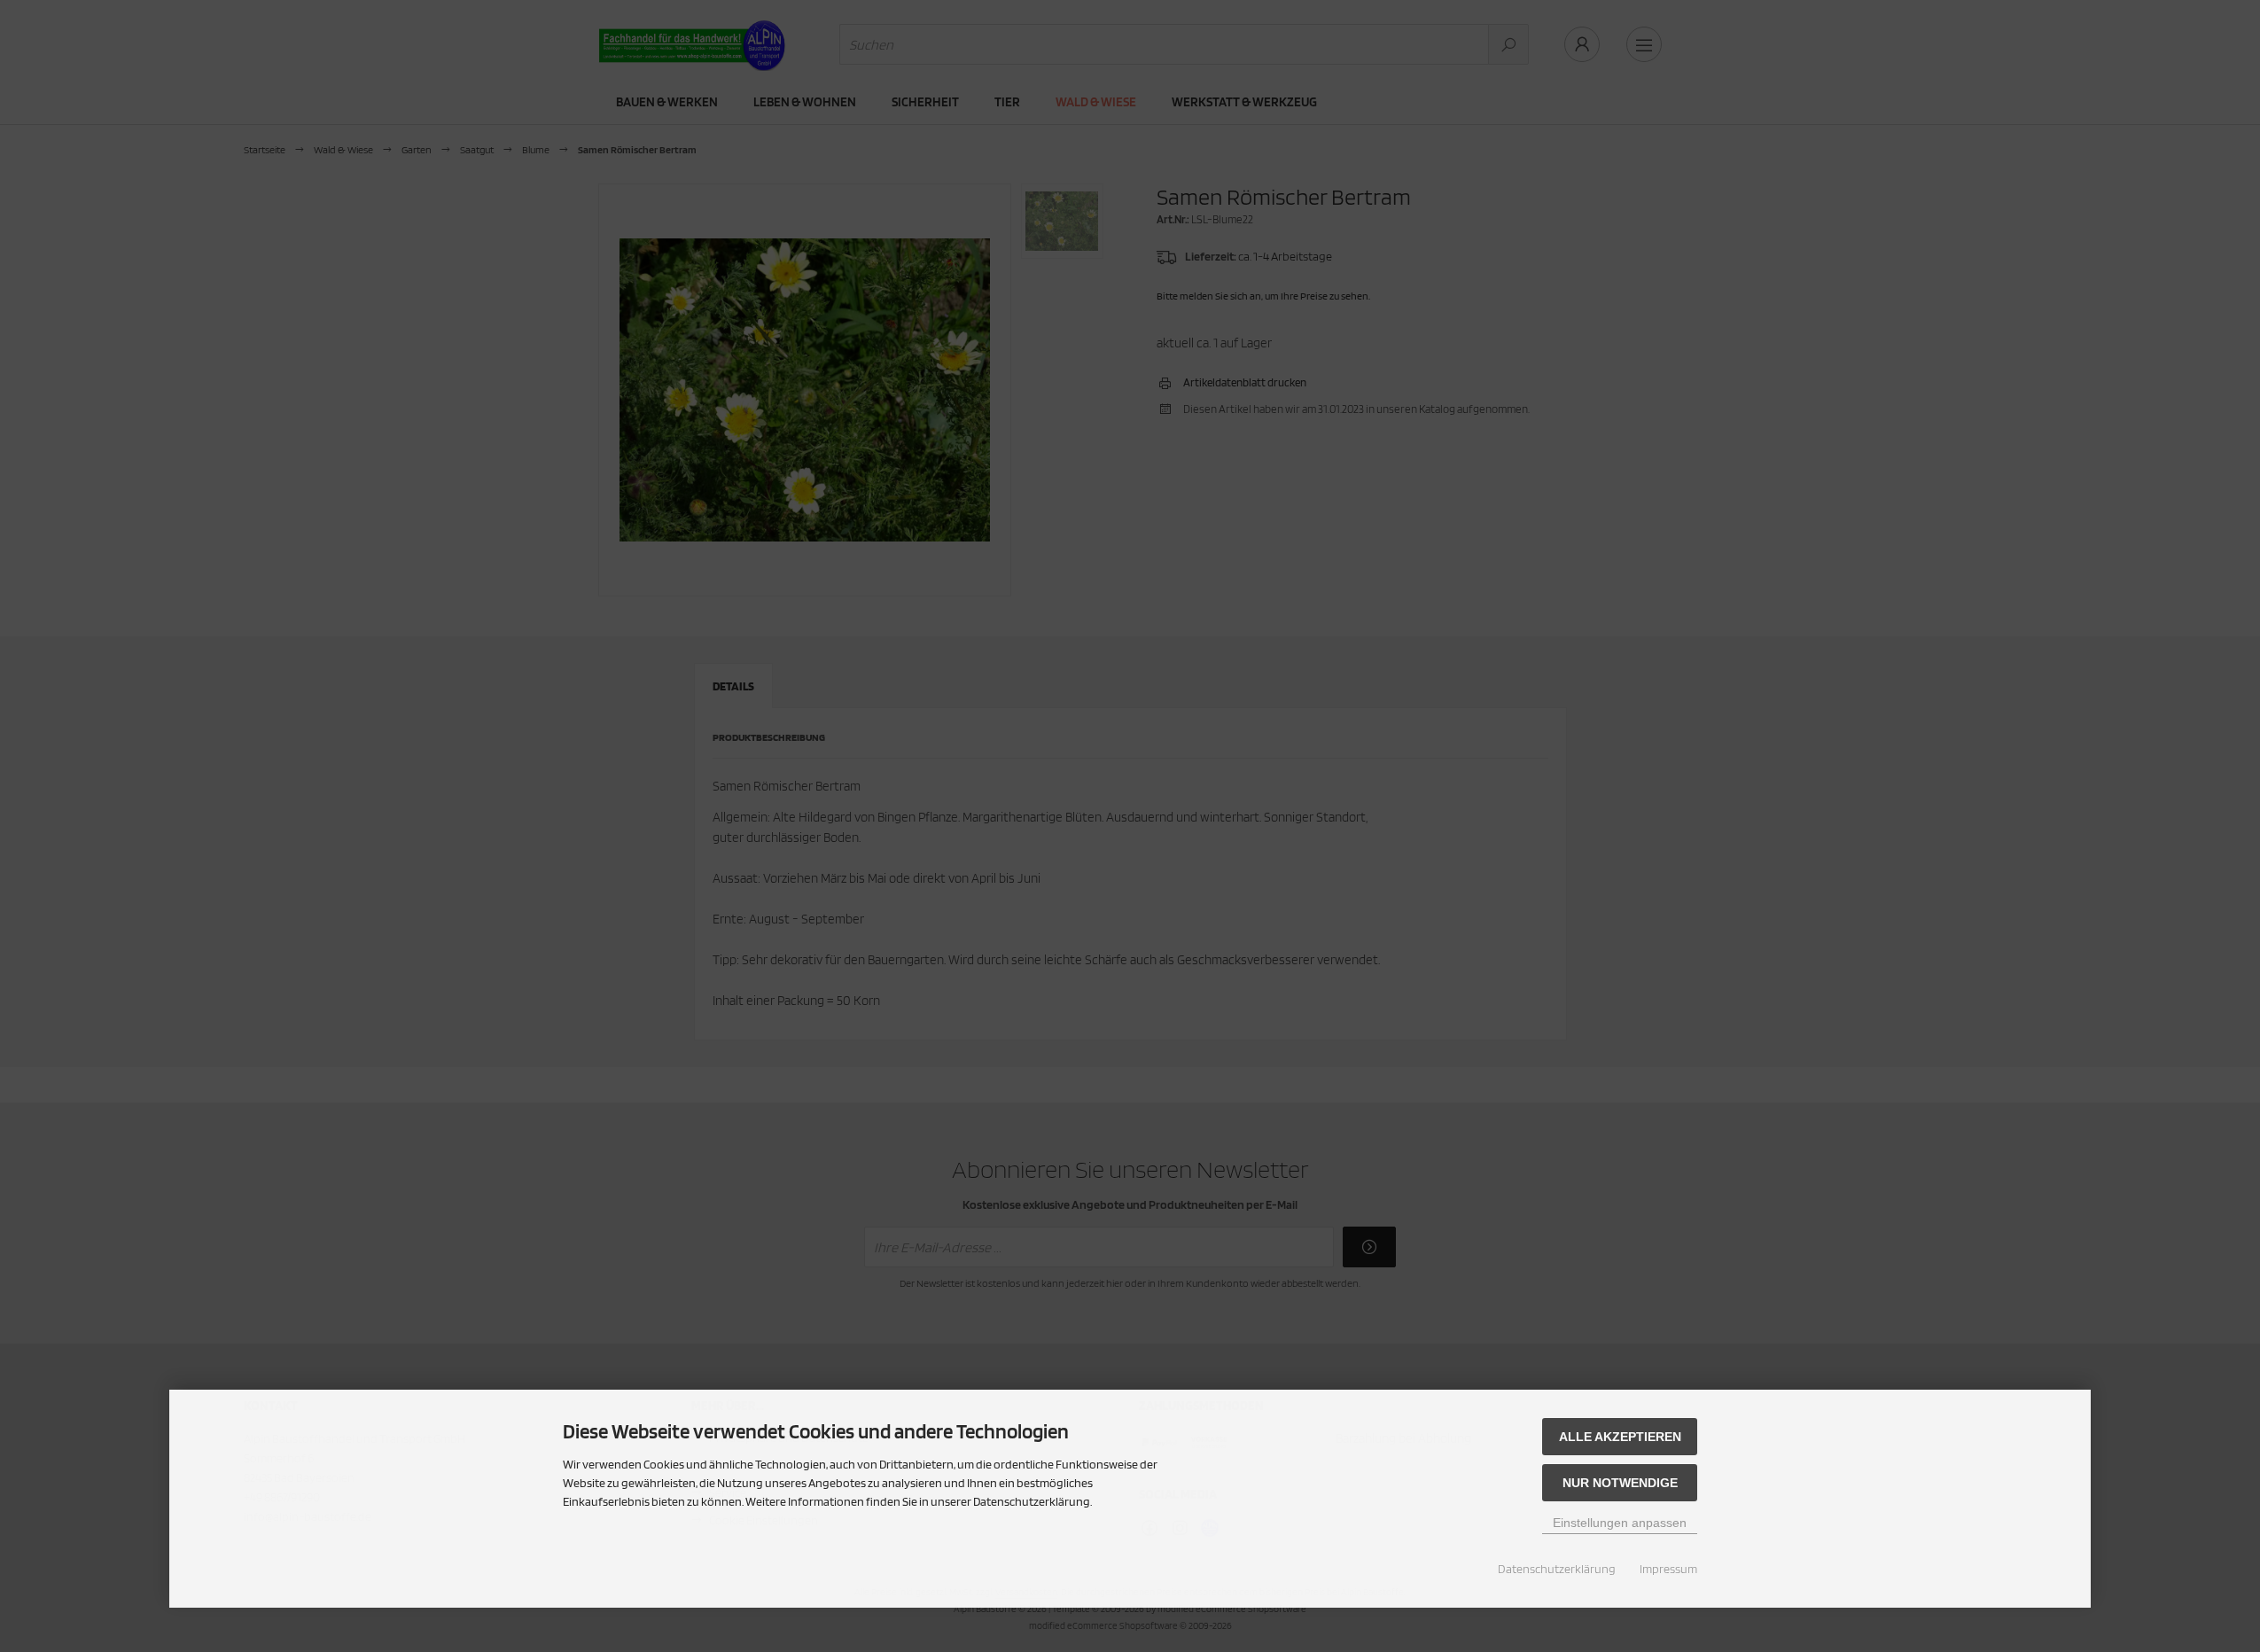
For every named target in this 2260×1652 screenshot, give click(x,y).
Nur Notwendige (1620, 1483)
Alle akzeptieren (1620, 1437)
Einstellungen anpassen (1620, 1523)
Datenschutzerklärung (1557, 1569)
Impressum (1668, 1569)
